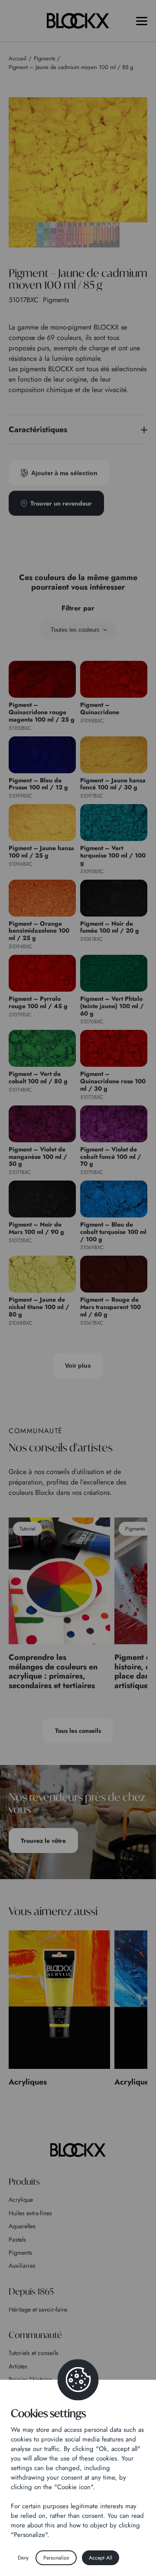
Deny (23, 2558)
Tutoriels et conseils (34, 2353)
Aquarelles (22, 2226)
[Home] (78, 2150)
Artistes (18, 2366)
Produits (24, 2182)
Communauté (35, 2335)
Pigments (20, 2253)
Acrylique (21, 2200)
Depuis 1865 (31, 2291)
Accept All (101, 2558)
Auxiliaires (22, 2266)
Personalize (56, 2558)
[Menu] (142, 21)
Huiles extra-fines (30, 2213)
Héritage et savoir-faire (38, 2309)
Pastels (17, 2240)
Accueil (18, 58)
